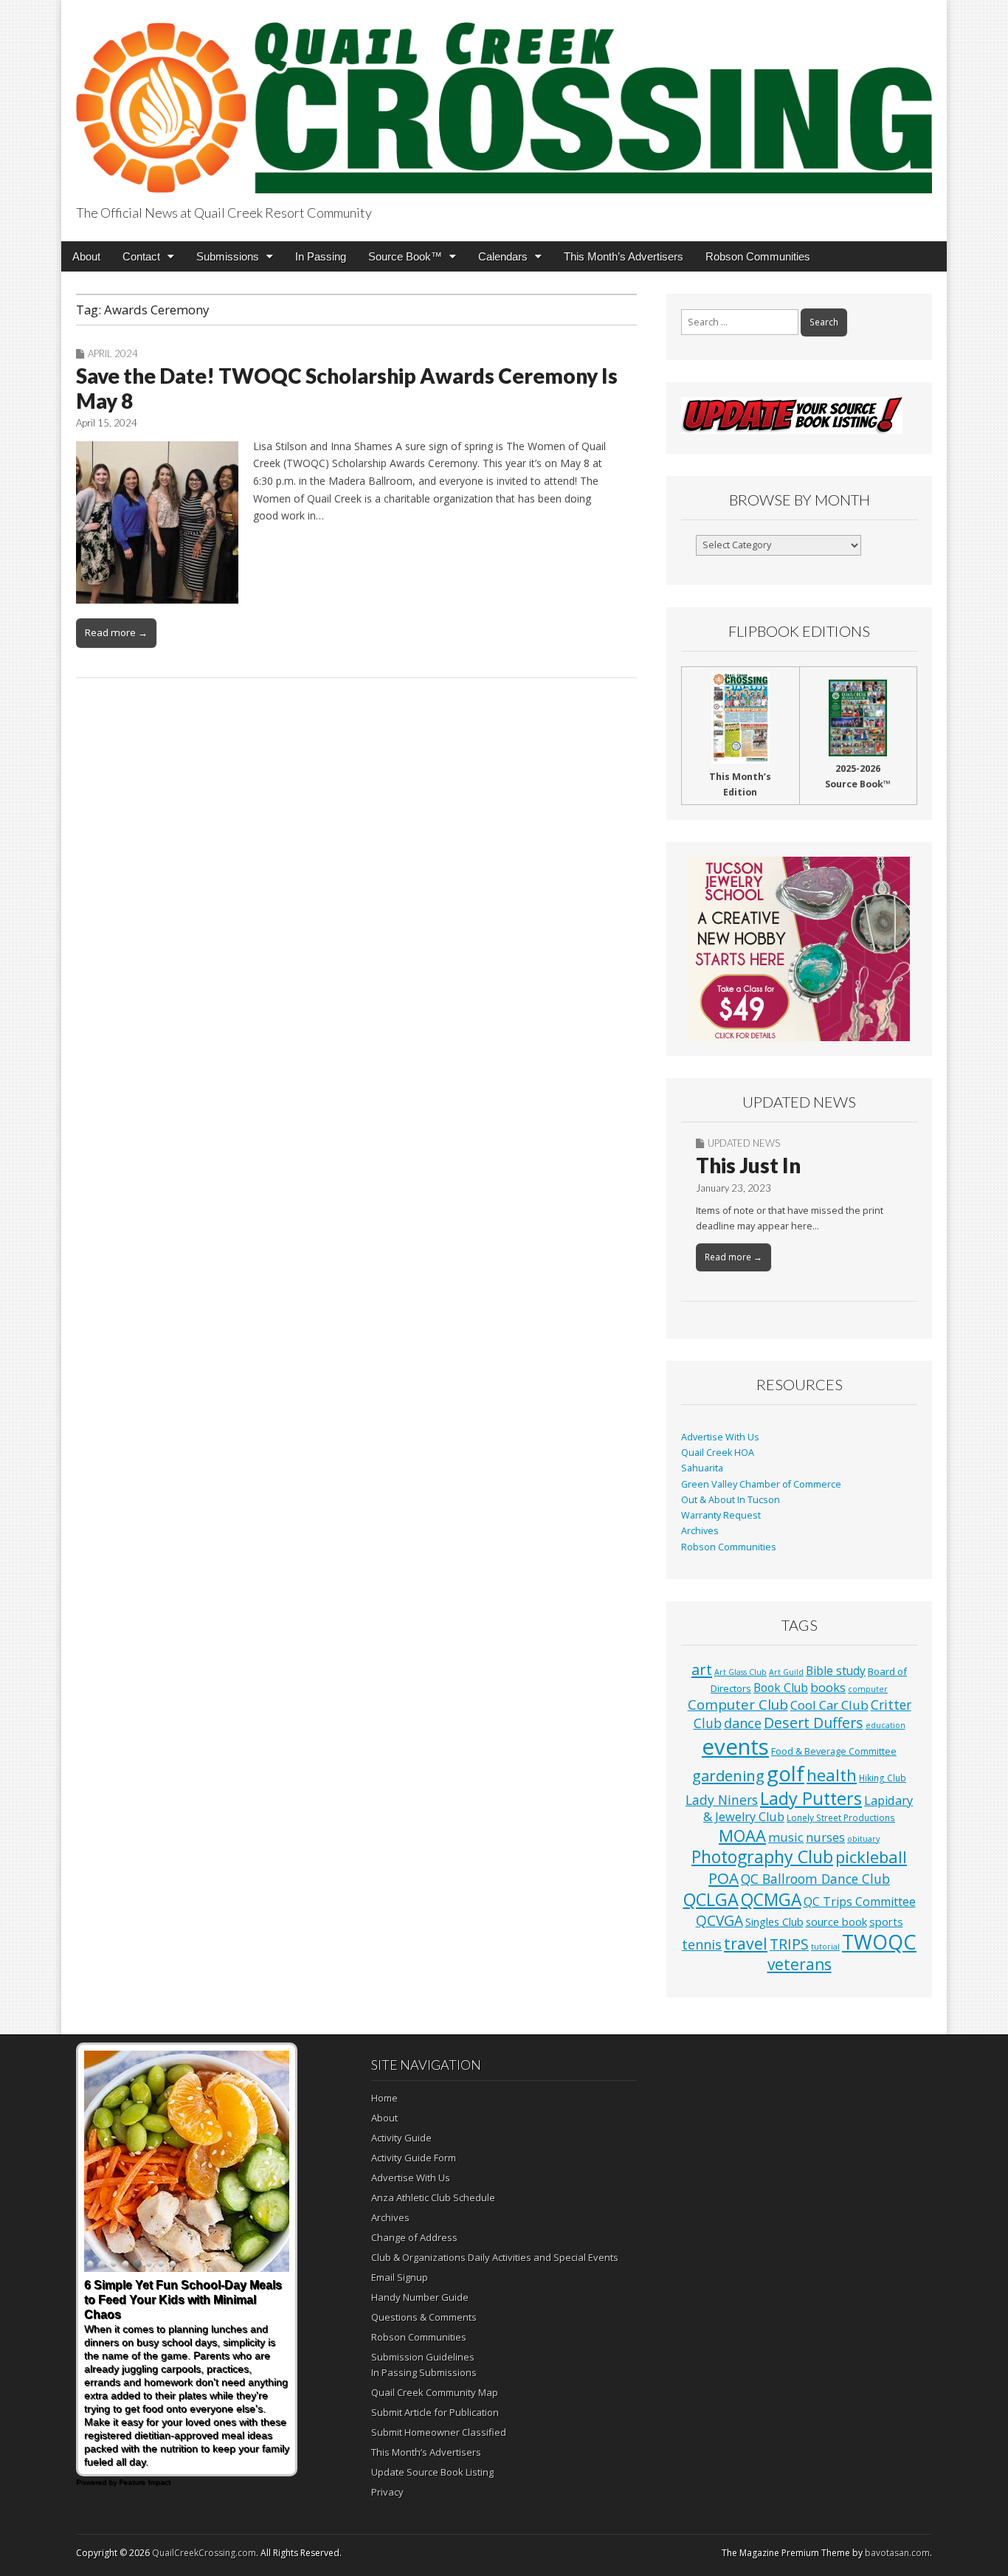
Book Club (781, 1688)
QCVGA (719, 1920)
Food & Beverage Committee (834, 1751)
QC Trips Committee (860, 1902)
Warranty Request (721, 1515)
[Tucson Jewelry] (799, 949)
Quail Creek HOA (718, 1453)
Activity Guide (401, 2138)
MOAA (742, 1836)
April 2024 (113, 353)
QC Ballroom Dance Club (815, 1879)
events (735, 1747)
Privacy (387, 2492)
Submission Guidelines (423, 2357)
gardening (728, 1775)
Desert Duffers (814, 1723)
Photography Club (762, 1857)
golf (786, 1774)
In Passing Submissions (424, 2372)
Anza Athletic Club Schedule (433, 2197)
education (886, 1725)
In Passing (321, 256)
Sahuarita (702, 1468)
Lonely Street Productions (841, 1817)
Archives (700, 1531)
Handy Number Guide (420, 2297)
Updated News (744, 1143)
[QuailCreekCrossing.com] (504, 99)
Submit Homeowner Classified (439, 2432)
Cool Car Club (829, 1705)
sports (886, 1921)
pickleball (871, 1857)
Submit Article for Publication (435, 2412)
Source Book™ (405, 256)
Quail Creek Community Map (435, 2392)
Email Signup (400, 2277)
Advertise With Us (720, 1437)
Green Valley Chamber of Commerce (761, 1484)
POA (724, 1878)
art (702, 1669)
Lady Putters (811, 1798)
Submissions (228, 256)
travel (746, 1943)
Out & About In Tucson (731, 1500)
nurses (825, 1837)
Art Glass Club (741, 1672)
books (828, 1687)
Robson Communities (758, 256)
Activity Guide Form (414, 2158)
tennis (702, 1944)
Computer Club (738, 1704)
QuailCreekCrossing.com (204, 2553)
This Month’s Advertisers (624, 256)
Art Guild (786, 1672)
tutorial (825, 1947)
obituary (863, 1839)
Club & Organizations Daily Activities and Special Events (495, 2257)
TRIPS (789, 1944)
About (86, 256)
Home (384, 2098)
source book (836, 1921)
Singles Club (774, 1921)
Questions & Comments (424, 2317)
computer (868, 1689)
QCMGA (771, 1900)
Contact (141, 256)
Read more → (116, 632)
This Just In (748, 1165)
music (786, 1837)
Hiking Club (883, 1778)
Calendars (503, 256)
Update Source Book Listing (432, 2472)
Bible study (836, 1671)
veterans (800, 1964)
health (832, 1775)
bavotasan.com (897, 2553)
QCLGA (711, 1899)
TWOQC (879, 1942)
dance (743, 1723)
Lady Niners (722, 1800)
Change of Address (414, 2237)
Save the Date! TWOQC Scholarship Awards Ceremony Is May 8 (347, 388)
